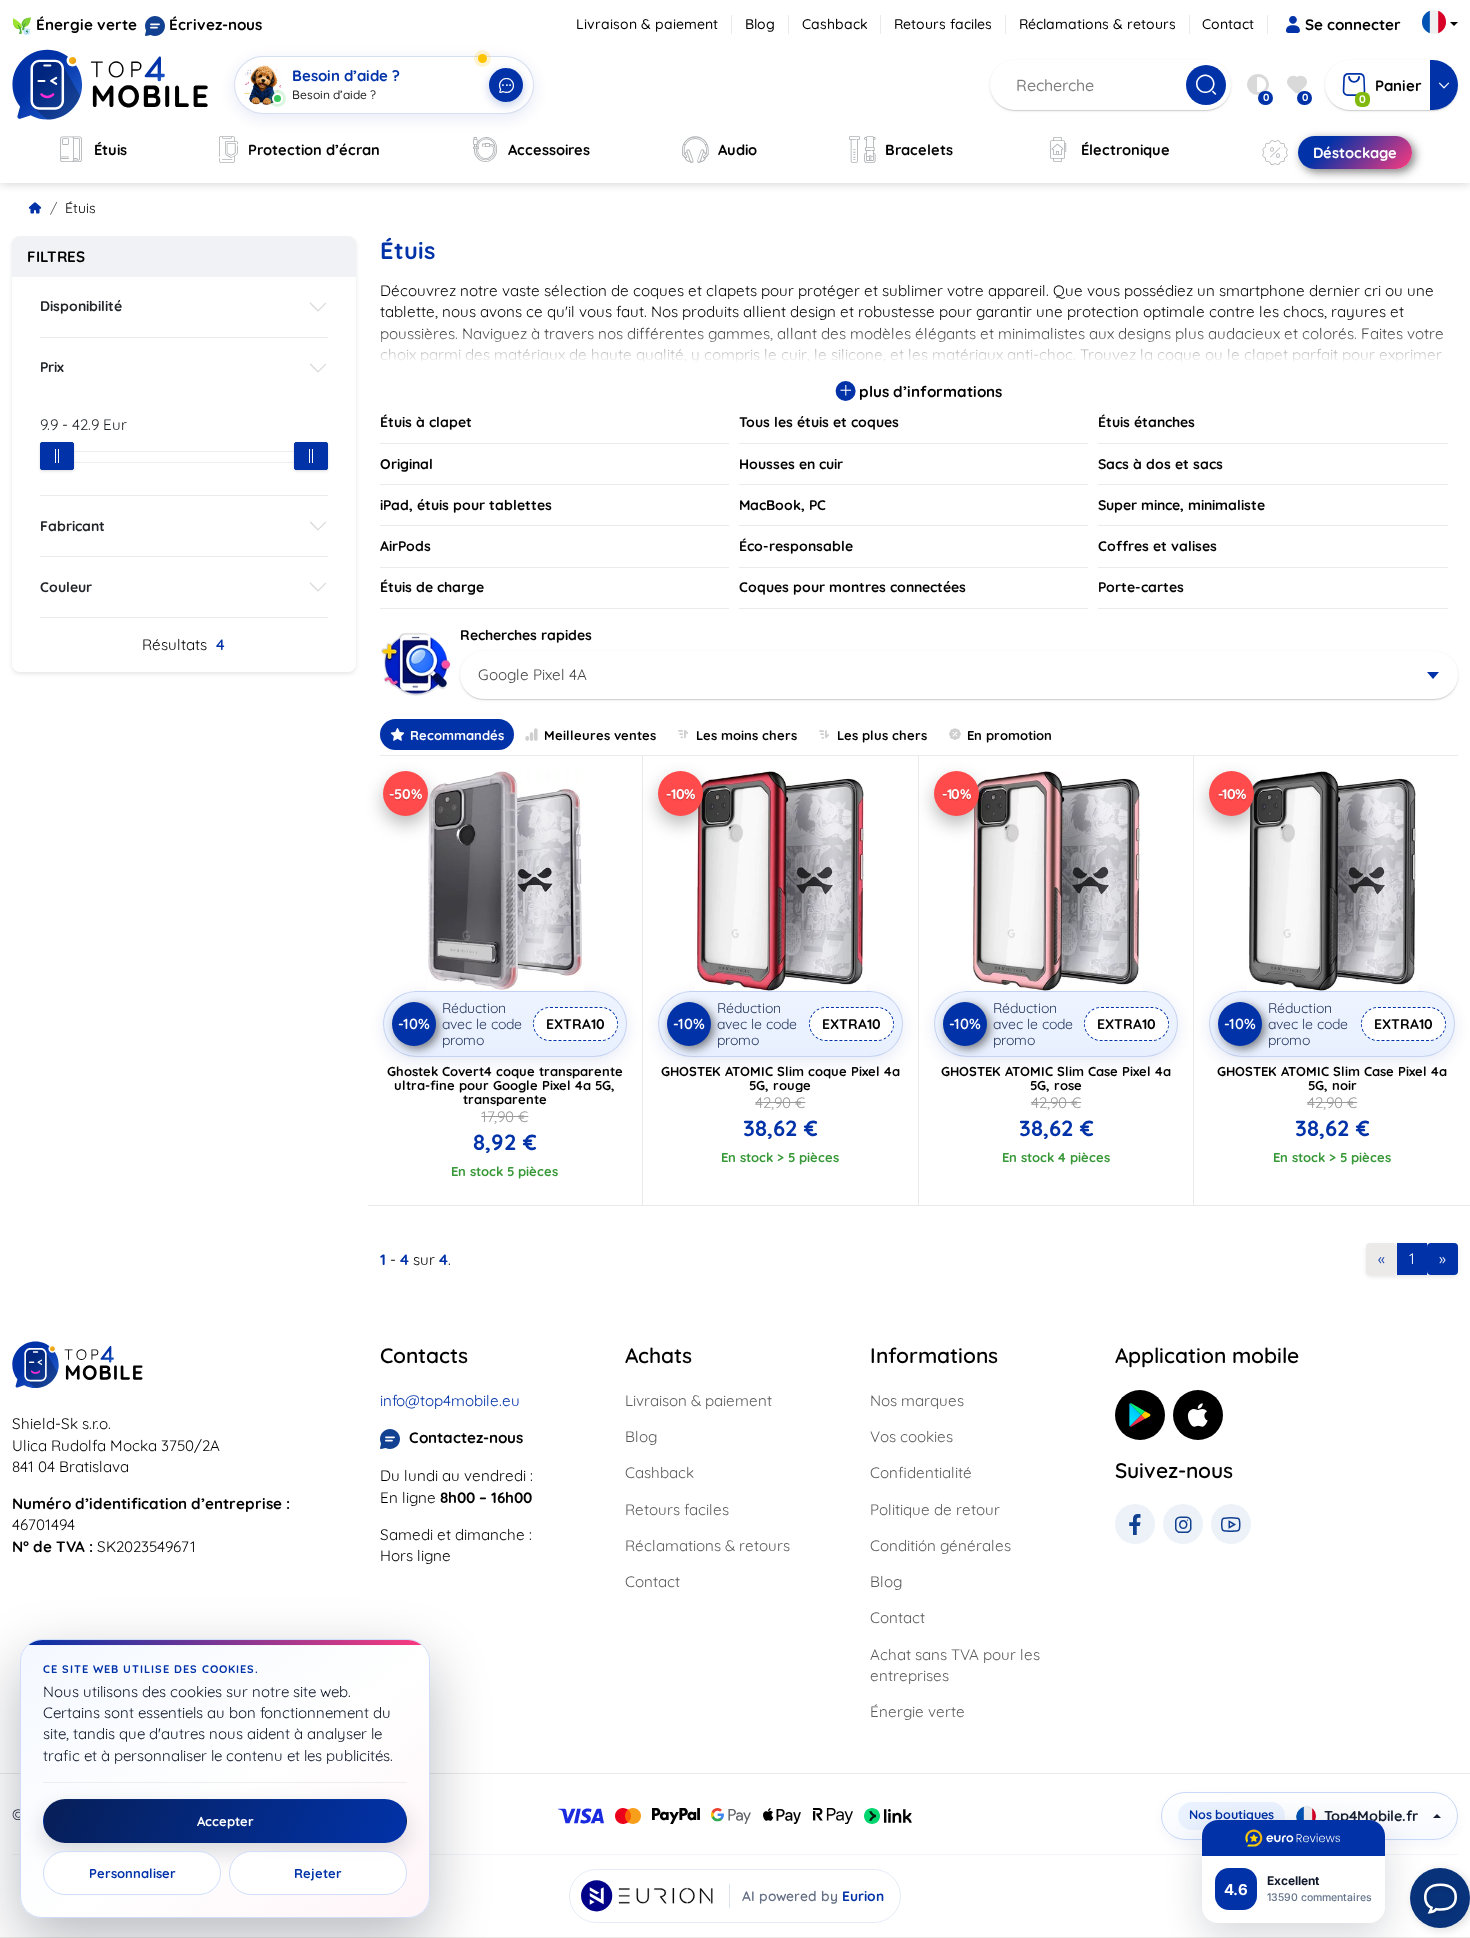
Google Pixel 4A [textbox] (532, 674)
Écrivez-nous (215, 24)
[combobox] (959, 675)
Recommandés (457, 735)
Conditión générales (940, 1545)
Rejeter (318, 1873)
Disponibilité (81, 306)
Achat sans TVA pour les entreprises (955, 1665)
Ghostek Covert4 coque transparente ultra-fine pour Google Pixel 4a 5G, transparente (505, 1085)
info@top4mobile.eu (450, 1400)
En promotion (1009, 735)
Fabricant (72, 526)
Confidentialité (921, 1472)
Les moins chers (746, 735)
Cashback (835, 24)
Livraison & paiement (647, 24)
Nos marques (917, 1400)
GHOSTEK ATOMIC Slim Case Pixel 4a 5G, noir (1332, 1078)
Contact (1228, 24)
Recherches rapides (526, 635)
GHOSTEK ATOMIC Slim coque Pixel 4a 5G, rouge (780, 1078)
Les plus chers (882, 735)
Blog (760, 24)
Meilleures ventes (600, 735)
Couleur (66, 587)
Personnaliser (132, 1873)
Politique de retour (935, 1509)
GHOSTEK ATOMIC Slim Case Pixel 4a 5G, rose (1056, 1078)
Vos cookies (911, 1436)
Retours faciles (943, 24)
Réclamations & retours (1097, 24)
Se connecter (1353, 24)
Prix (52, 367)
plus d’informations (928, 391)
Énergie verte (86, 24)
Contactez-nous (466, 1437)
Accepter (225, 1821)
